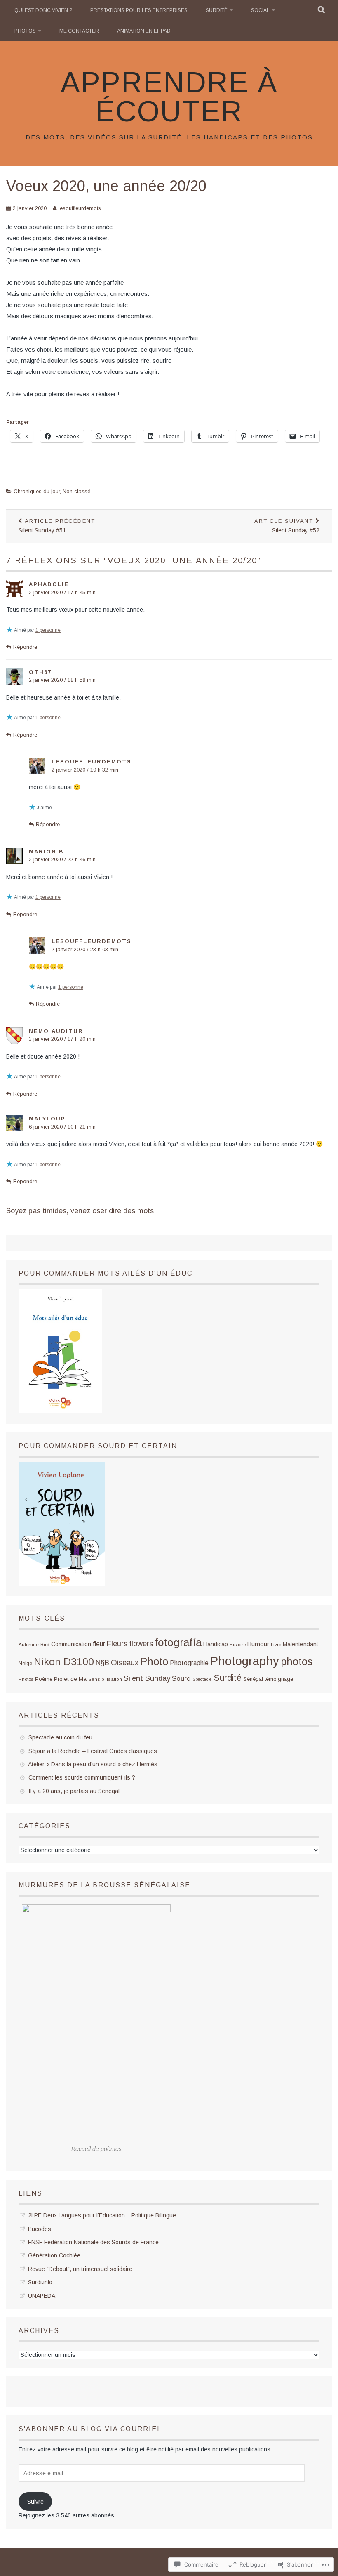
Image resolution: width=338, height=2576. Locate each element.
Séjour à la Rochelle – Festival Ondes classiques (93, 1751)
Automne (29, 1644)
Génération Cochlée (54, 2255)
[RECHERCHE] (322, 10)
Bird (45, 1645)
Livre (276, 1645)
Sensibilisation (105, 1679)
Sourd (181, 1678)
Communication (71, 1644)
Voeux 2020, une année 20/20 (106, 186)
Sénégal (253, 1679)
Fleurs (117, 1644)
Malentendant (300, 1644)
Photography (245, 1661)
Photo (154, 1661)
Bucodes (40, 2229)
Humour (258, 1644)
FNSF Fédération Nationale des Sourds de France (93, 2242)
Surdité (217, 10)
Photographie (189, 1663)
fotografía (178, 1642)
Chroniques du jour (37, 491)
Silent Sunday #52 (287, 526)
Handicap (216, 1644)
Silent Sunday (147, 1678)
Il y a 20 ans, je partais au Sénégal (74, 1791)
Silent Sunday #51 (57, 526)
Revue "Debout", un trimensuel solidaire (80, 2269)
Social (260, 10)
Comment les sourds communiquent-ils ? (82, 1777)
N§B (102, 1663)
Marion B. (47, 852)
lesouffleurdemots (80, 208)
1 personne (48, 630)
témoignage (279, 1679)
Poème (44, 1679)
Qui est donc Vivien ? (43, 10)
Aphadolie (49, 584)
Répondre (25, 647)
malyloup (47, 1119)
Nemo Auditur (56, 1031)
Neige (25, 1664)
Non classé (76, 491)
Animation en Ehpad (144, 31)
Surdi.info (40, 2282)
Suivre (35, 2502)
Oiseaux (125, 1663)
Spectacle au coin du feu (60, 1737)
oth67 (40, 672)
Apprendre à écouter (169, 97)
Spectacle (202, 1679)
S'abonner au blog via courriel (90, 2429)
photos (297, 1661)
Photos (25, 31)
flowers (141, 1644)
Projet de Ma (70, 1679)
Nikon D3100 (64, 1662)
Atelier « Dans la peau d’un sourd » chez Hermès (93, 1764)
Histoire (238, 1645)
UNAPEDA (42, 2296)
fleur (99, 1644)
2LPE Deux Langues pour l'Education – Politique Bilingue (102, 2215)
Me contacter (79, 31)
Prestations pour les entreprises (139, 10)
